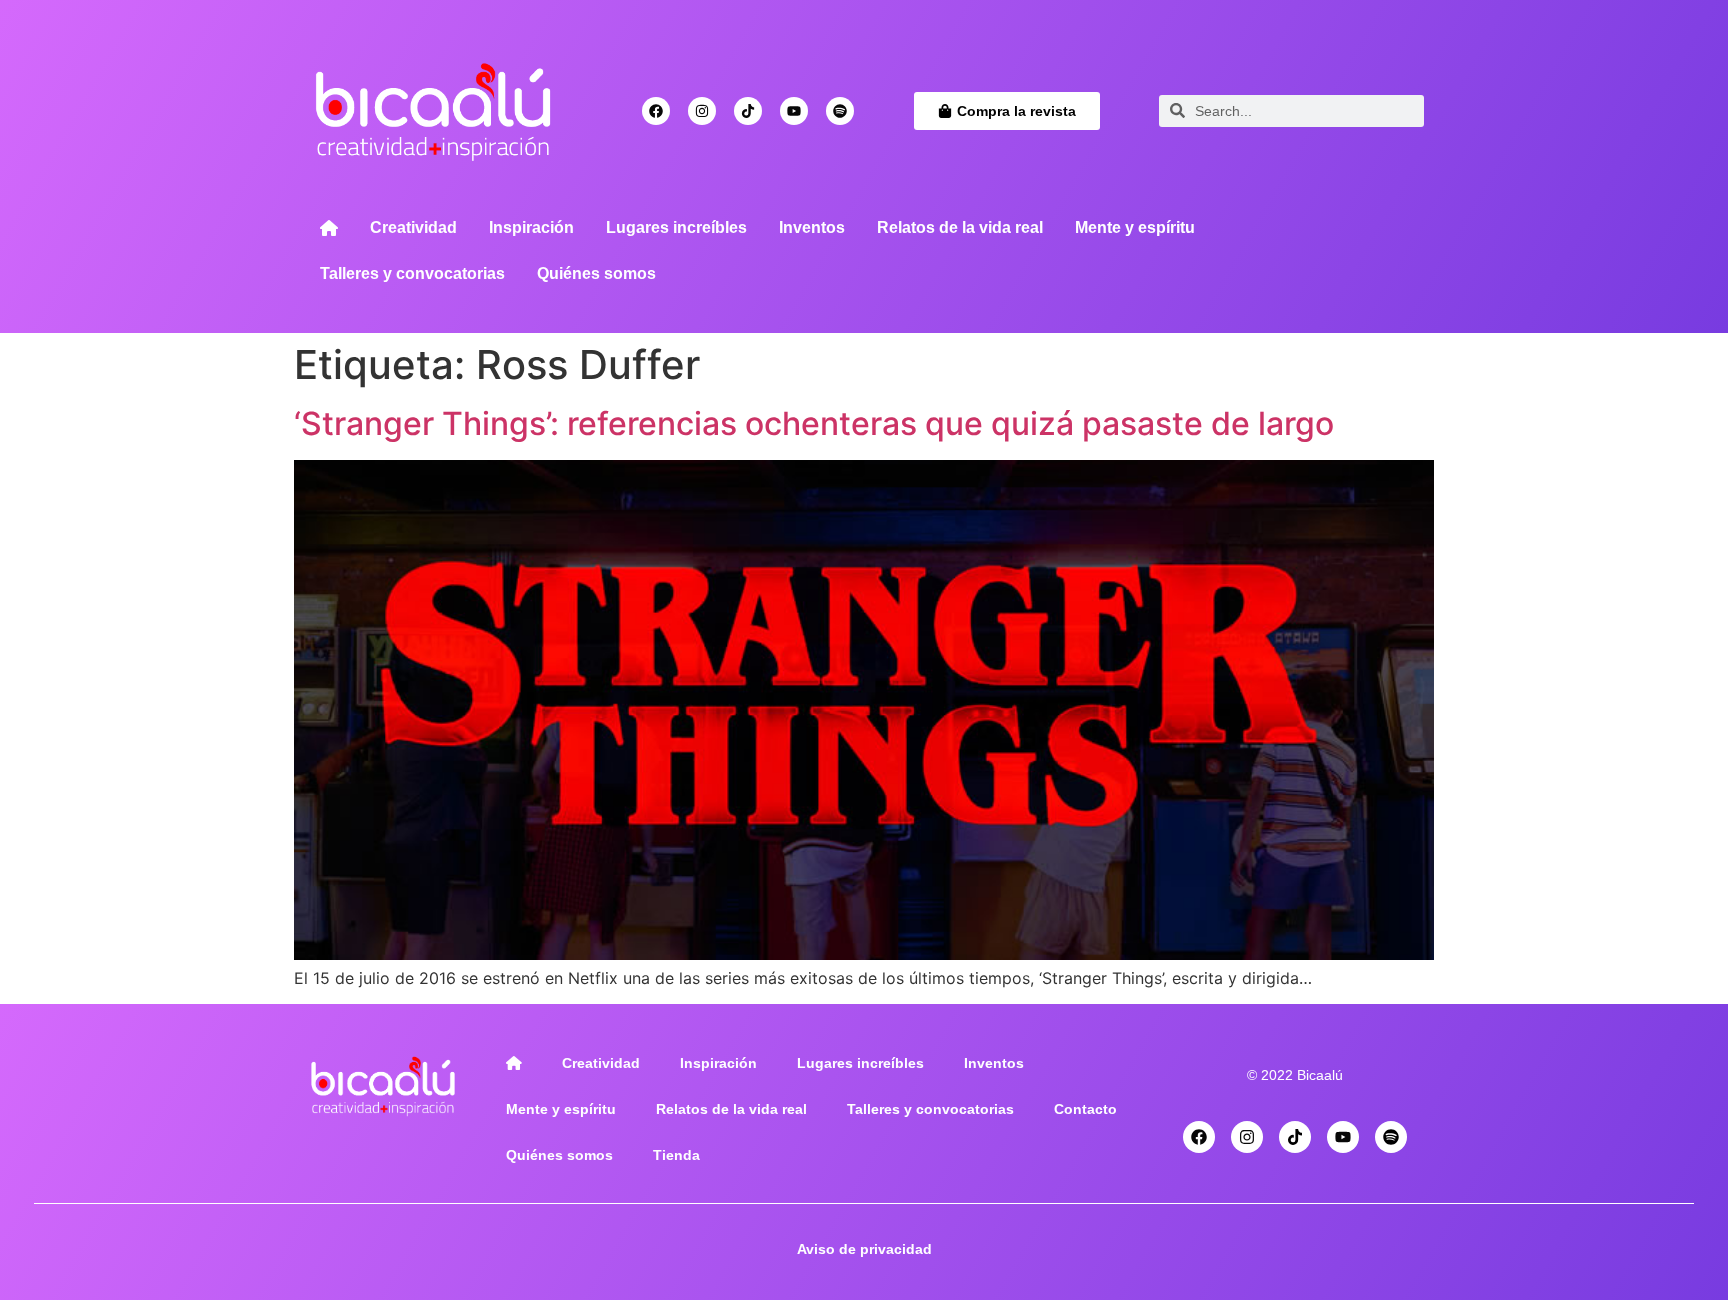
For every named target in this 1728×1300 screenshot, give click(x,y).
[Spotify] (840, 111)
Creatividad (413, 227)
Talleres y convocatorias (412, 273)
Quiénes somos (596, 273)
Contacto (1085, 1109)
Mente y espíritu (1135, 227)
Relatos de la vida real (960, 227)
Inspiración (531, 227)
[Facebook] (656, 111)
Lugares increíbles (676, 227)
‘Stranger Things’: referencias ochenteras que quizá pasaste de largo (814, 423)
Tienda (676, 1155)
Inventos (812, 227)
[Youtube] (794, 111)
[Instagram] (702, 111)
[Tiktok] (748, 111)
